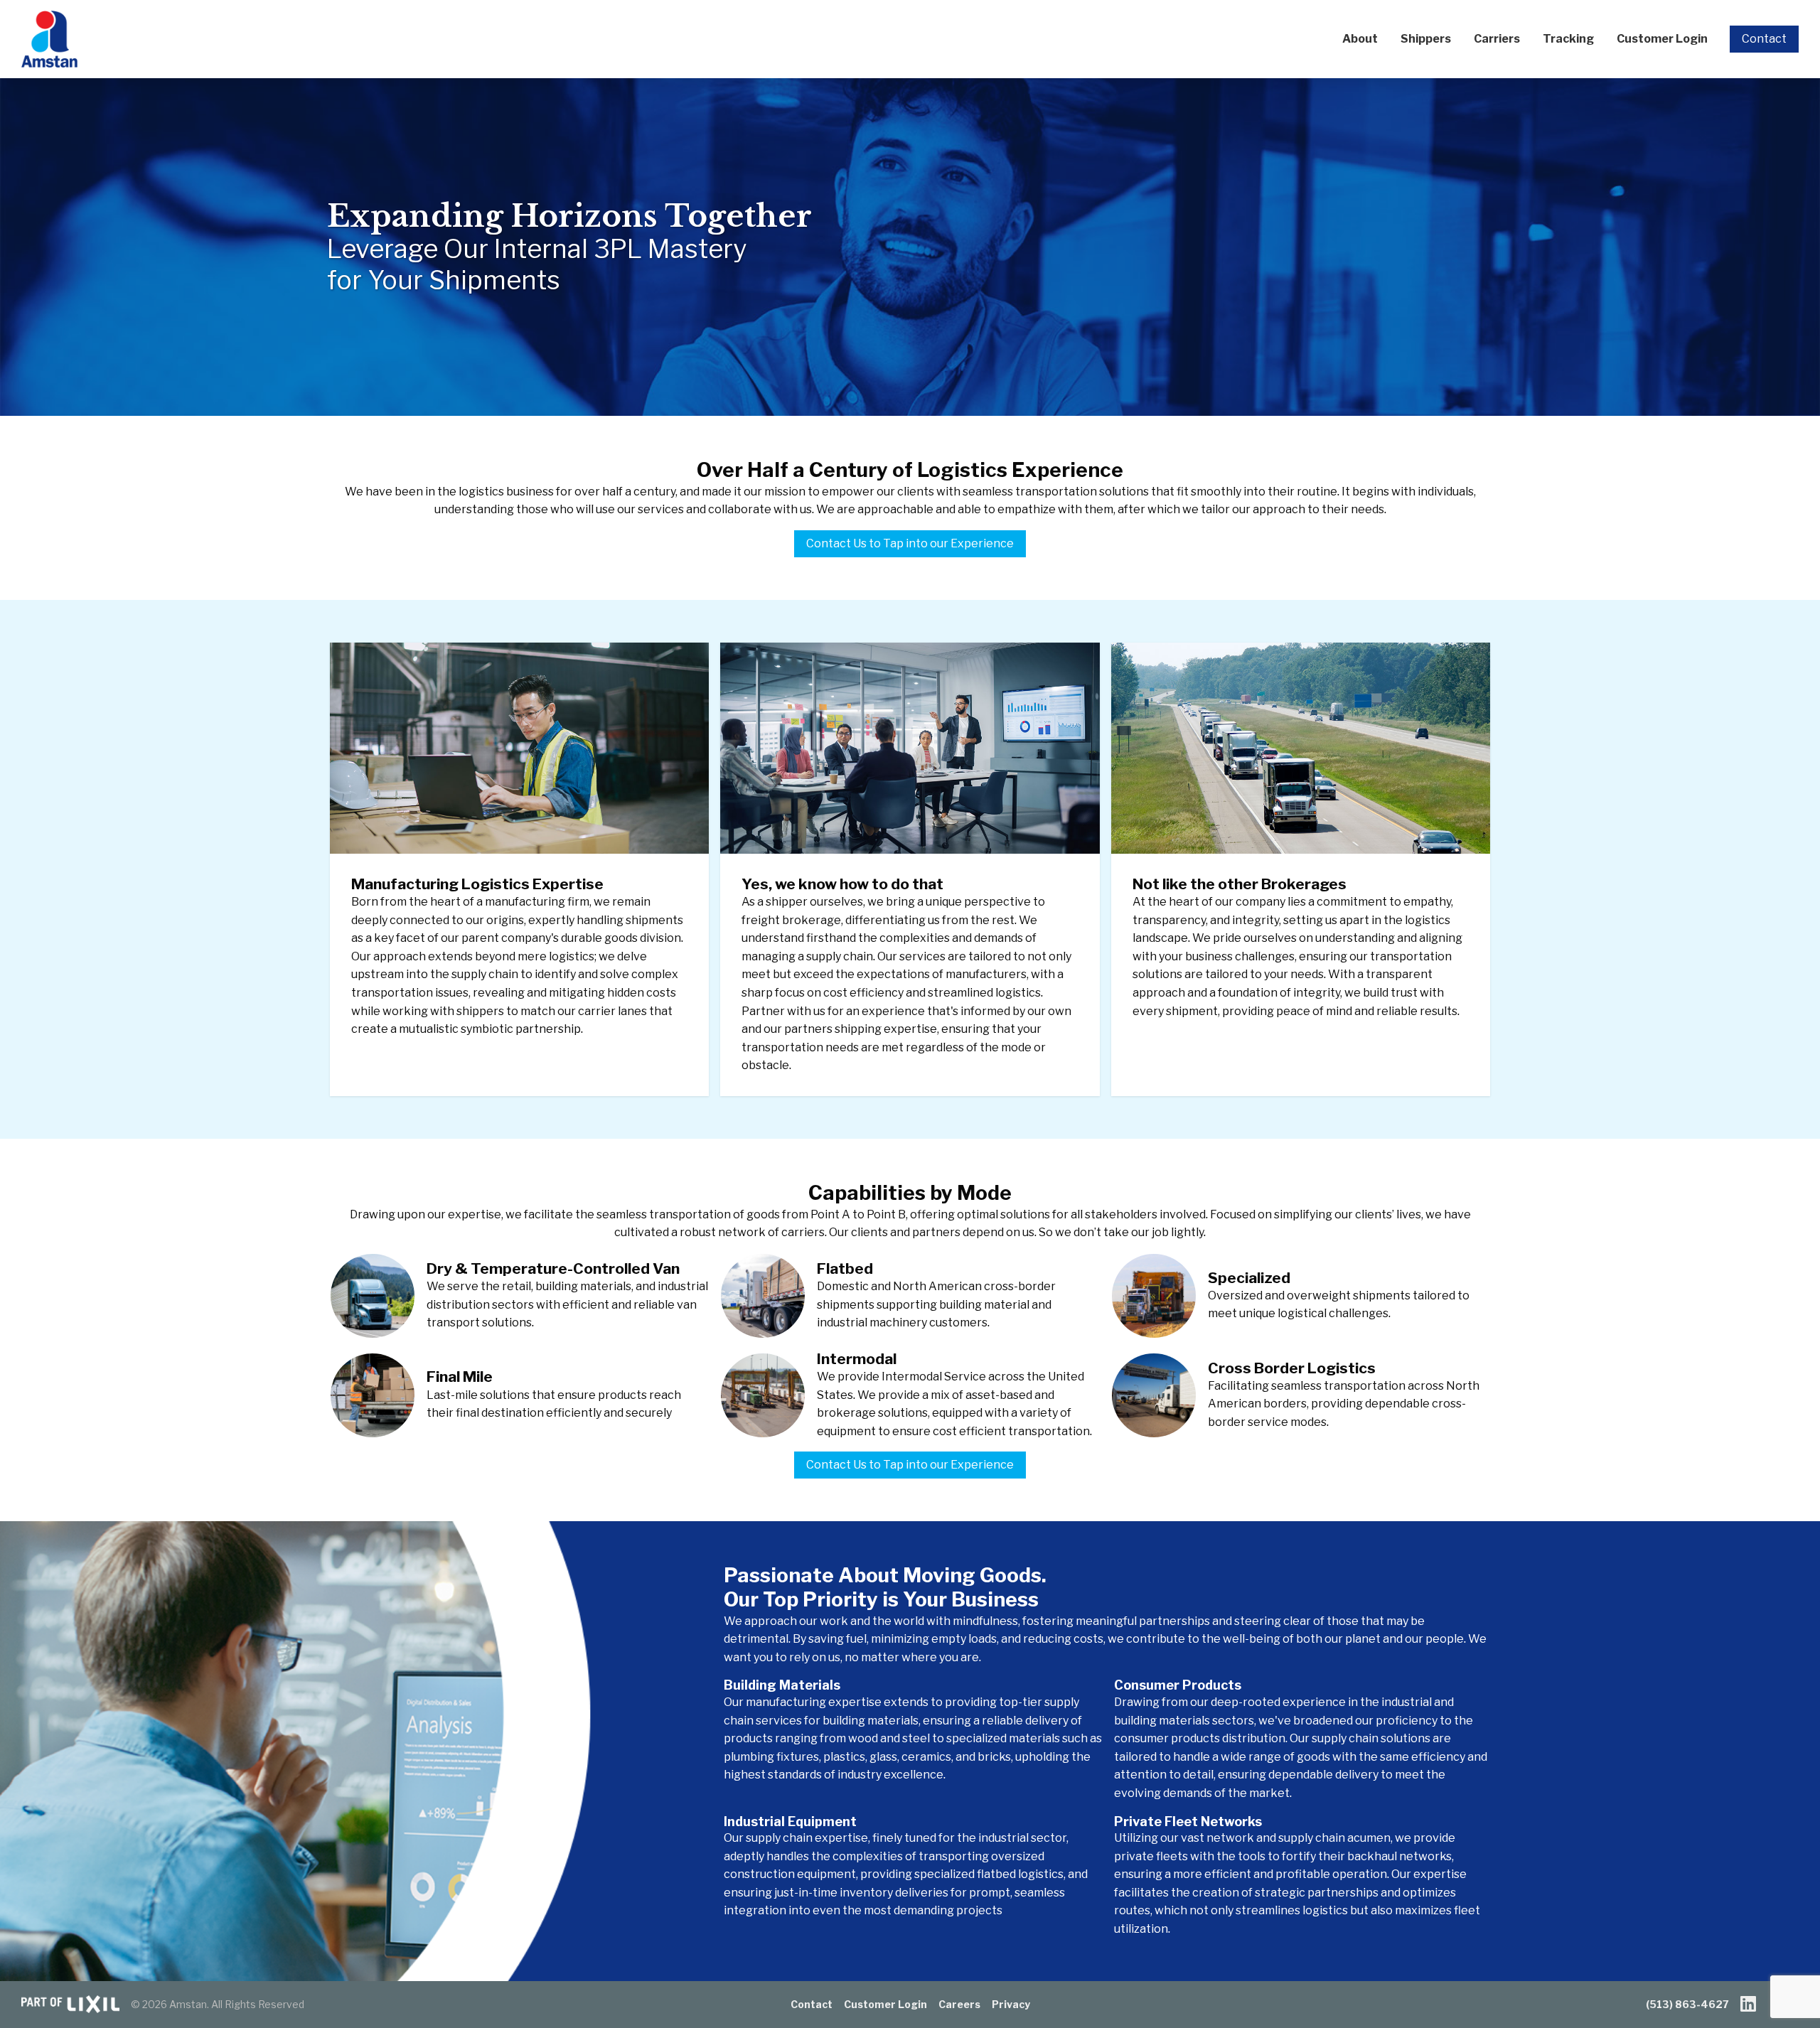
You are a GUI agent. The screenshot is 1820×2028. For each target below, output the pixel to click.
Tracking (1568, 39)
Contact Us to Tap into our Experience (910, 543)
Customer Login (1662, 39)
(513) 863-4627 (1687, 2004)
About (1360, 39)
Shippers (1426, 39)
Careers (959, 2004)
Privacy (1011, 2004)
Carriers (1497, 39)
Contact (1764, 39)
